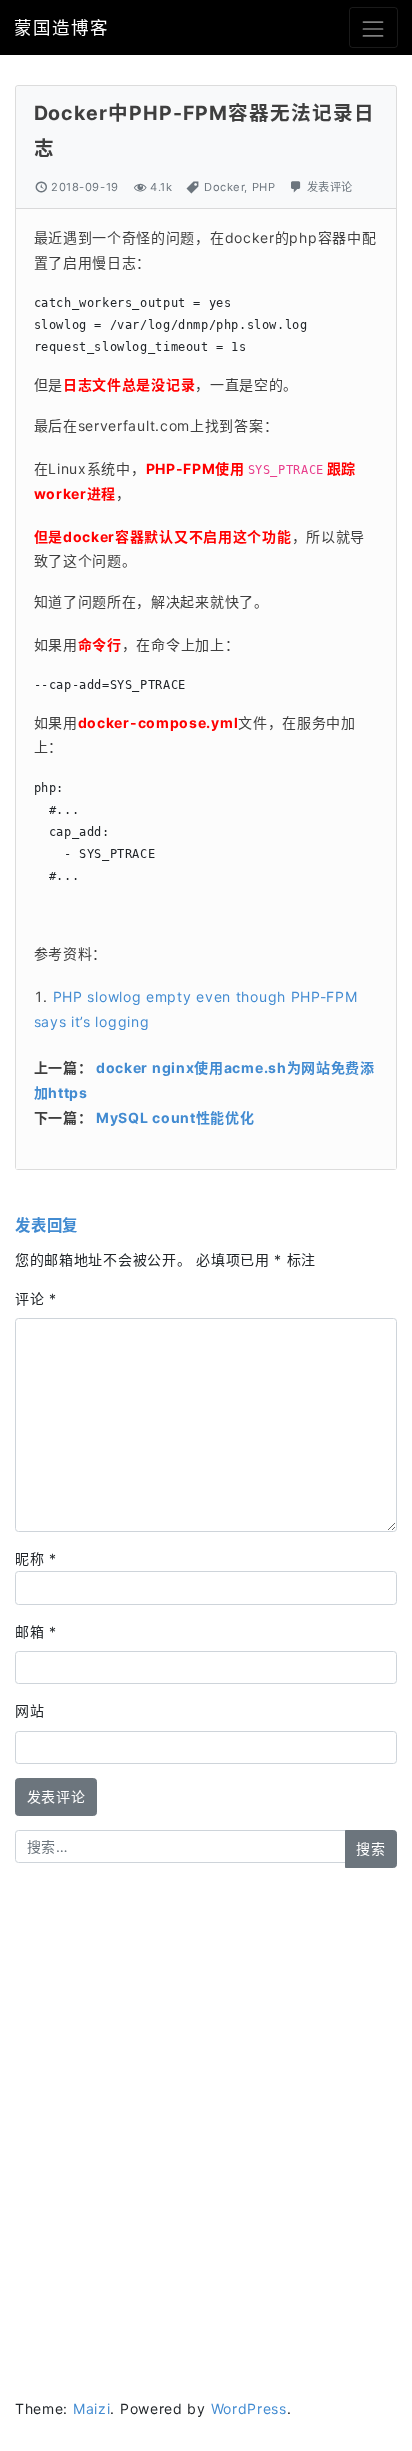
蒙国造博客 (61, 27)
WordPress (249, 2408)
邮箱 (36, 1631)
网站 (29, 1710)
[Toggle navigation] (373, 27)
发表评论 (330, 187)
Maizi (92, 2408)
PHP (264, 187)
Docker (224, 187)
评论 (36, 1298)
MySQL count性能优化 (175, 1117)
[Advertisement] (206, 2102)
